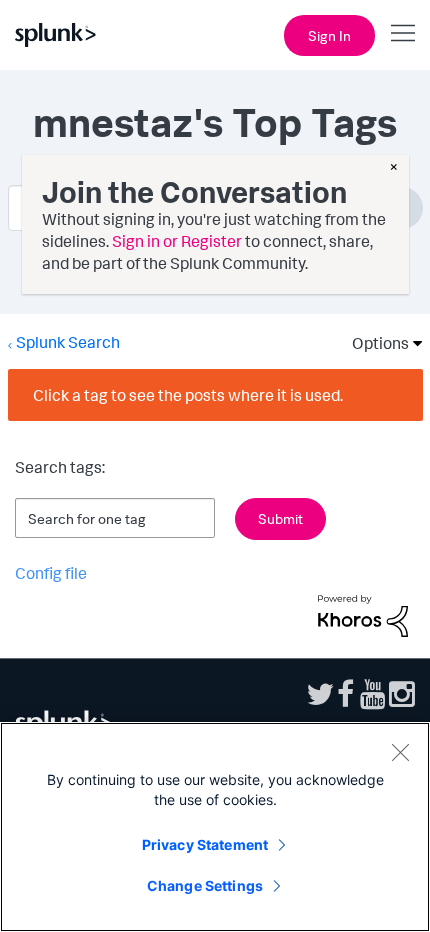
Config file (51, 573)
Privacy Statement (205, 844)
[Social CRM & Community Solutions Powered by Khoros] (363, 614)
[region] (215, 827)
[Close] (400, 752)
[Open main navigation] (403, 33)
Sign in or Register (177, 241)
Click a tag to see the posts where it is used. (188, 395)
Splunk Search (68, 342)
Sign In (329, 35)
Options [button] (374, 343)
